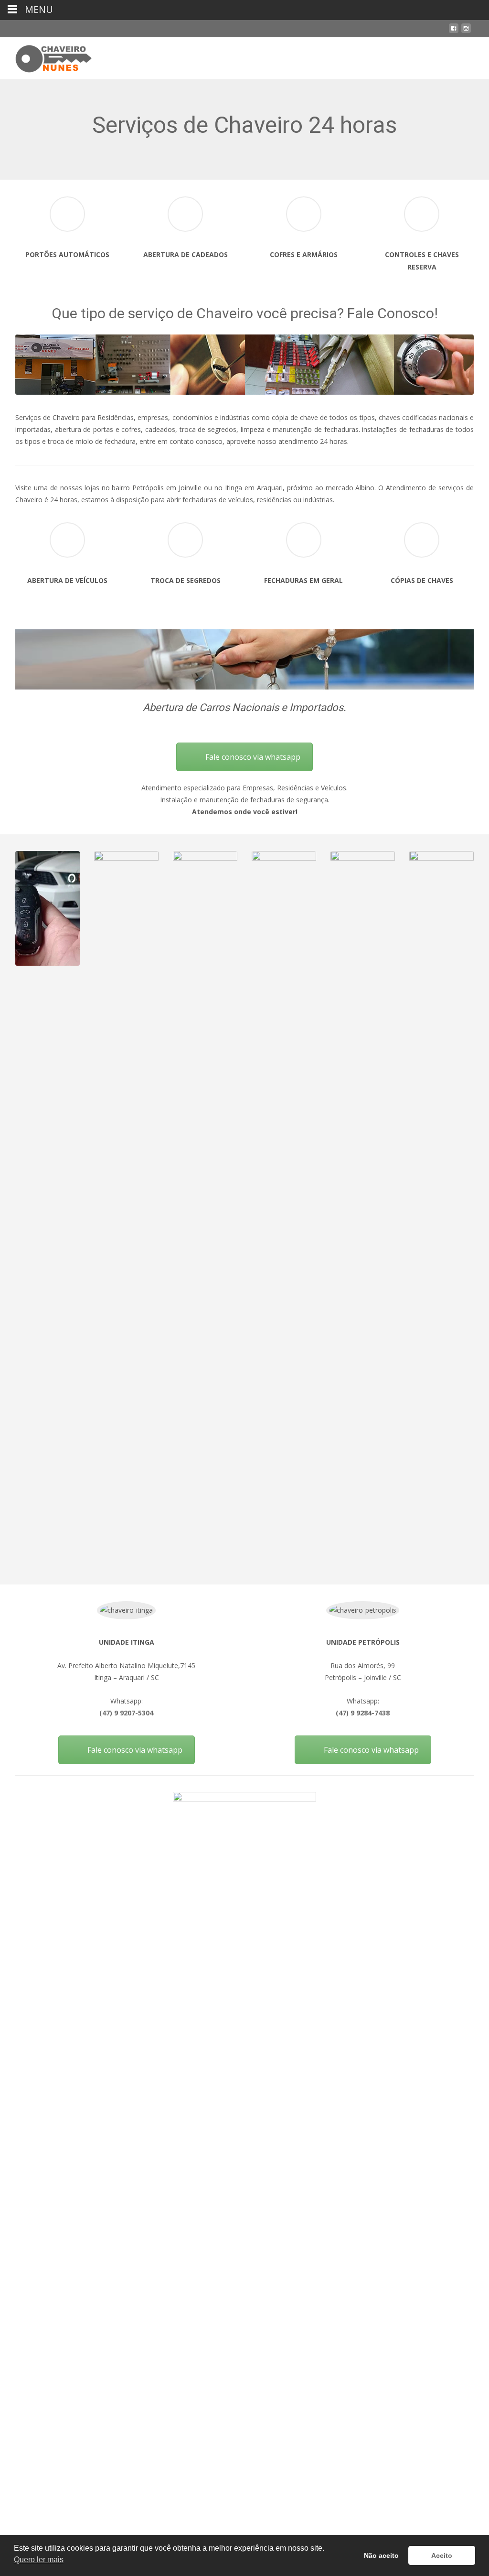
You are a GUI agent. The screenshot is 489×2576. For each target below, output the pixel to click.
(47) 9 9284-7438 (363, 1713)
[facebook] (454, 32)
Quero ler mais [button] (39, 2560)
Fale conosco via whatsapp (253, 757)
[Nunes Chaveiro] (46, 56)
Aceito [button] (442, 2555)
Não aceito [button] (381, 2555)
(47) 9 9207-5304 (126, 1713)
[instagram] (466, 32)
